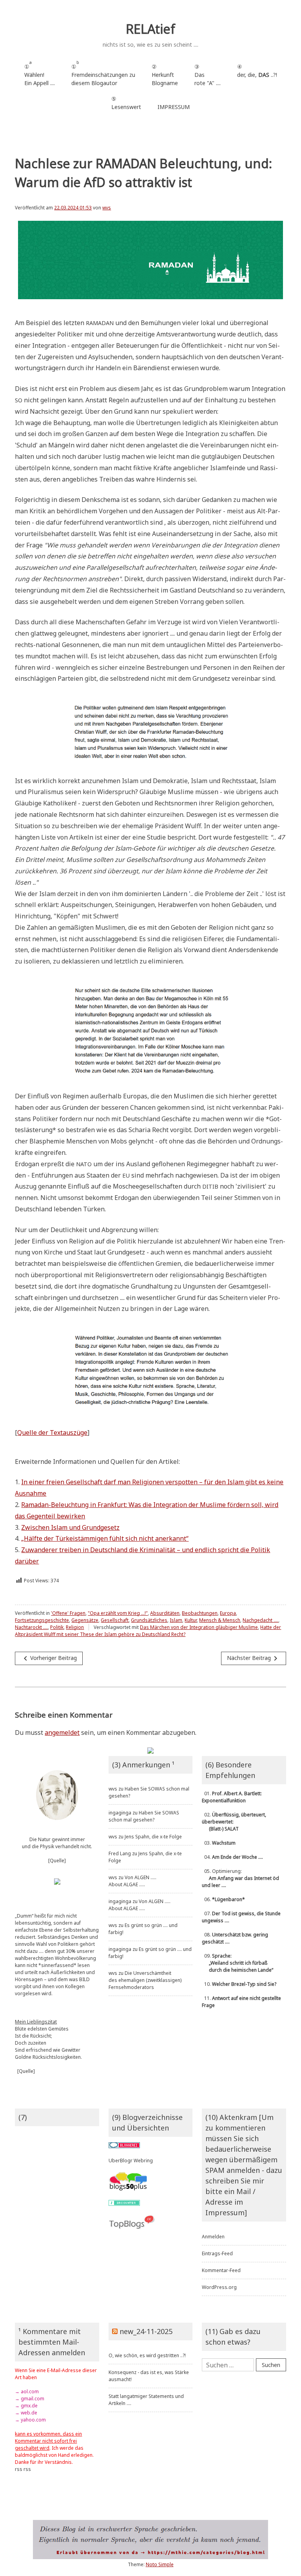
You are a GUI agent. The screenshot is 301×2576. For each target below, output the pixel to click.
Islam (176, 1620)
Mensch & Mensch (220, 1620)
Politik (57, 1627)
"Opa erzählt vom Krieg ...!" (118, 1613)
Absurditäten (165, 1613)
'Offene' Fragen (68, 1613)
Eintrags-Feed (217, 2253)
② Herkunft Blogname (165, 75)
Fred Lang (120, 1853)
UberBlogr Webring (131, 2161)
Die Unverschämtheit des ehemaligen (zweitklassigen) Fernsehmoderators (145, 1980)
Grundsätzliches (149, 1620)
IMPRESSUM (174, 107)
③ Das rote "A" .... (208, 75)
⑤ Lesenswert (126, 103)
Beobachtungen (200, 1613)
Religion (75, 1627)
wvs (107, 208)
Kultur (191, 1620)
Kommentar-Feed (221, 2270)
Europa (228, 1613)
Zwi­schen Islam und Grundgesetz (70, 1527)
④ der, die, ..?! (257, 75)
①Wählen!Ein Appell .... (40, 73)
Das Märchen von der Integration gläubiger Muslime (199, 1627)
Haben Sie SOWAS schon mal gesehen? (144, 1816)
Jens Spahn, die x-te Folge (153, 1837)
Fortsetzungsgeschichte (42, 1620)
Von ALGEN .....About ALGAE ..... (132, 1881)
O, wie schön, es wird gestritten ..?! (147, 2355)
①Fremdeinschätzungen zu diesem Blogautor (103, 73)
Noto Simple (160, 2564)
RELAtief (150, 29)
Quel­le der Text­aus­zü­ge (52, 1433)
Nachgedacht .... (260, 1620)
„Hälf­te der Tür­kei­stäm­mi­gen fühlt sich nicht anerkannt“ (105, 1538)
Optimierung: (240, 1878)
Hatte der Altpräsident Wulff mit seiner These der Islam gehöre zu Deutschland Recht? (148, 1631)
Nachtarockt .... (31, 1627)
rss (19, 2469)
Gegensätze (85, 1620)
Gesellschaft (115, 1620)
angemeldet (62, 1732)
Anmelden (213, 2237)
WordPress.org (219, 2287)
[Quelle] (57, 1861)
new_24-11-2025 (146, 2331)
